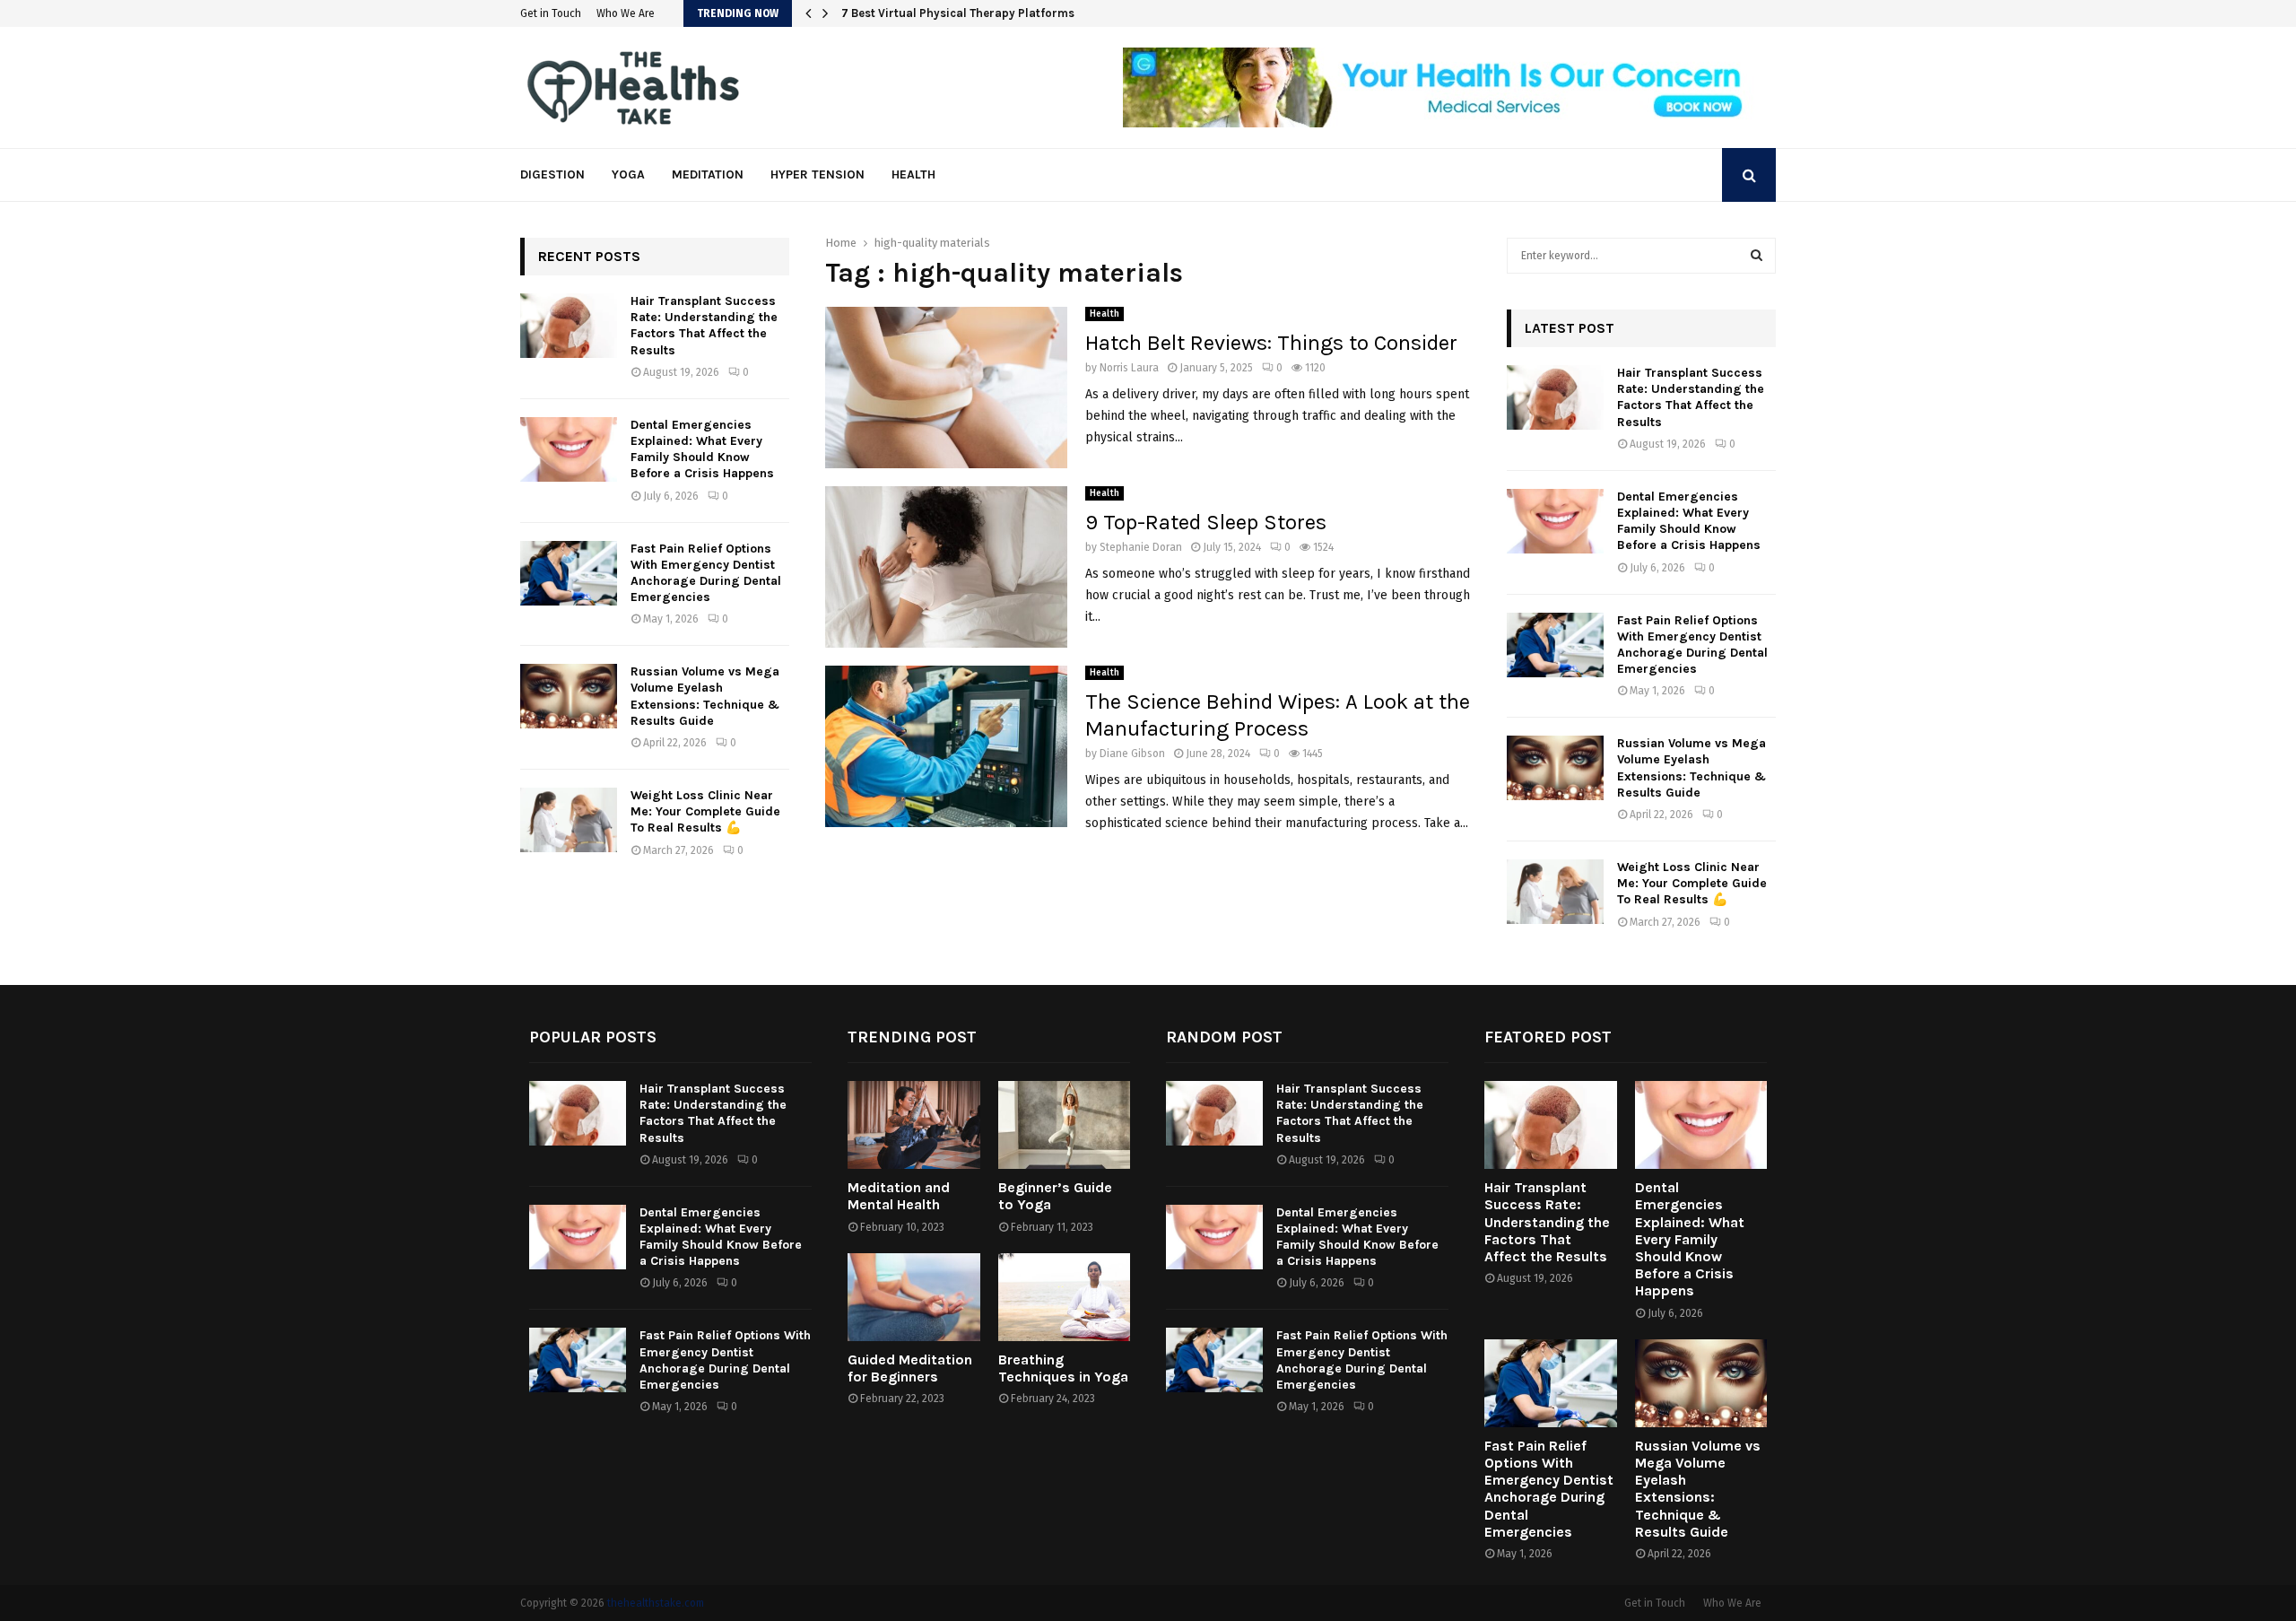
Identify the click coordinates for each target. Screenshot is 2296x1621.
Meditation (708, 174)
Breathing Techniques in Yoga (1063, 1368)
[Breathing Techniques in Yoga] (1065, 1297)
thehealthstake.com (656, 1603)
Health (913, 174)
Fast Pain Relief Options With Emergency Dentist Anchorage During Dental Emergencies (706, 573)
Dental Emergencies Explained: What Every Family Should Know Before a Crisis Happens (702, 449)
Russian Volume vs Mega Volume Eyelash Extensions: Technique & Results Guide (705, 696)
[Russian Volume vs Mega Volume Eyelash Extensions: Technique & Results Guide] (569, 696)
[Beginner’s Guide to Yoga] (1065, 1125)
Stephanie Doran (1141, 547)
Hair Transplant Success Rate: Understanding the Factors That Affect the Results (704, 326)
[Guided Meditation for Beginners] (914, 1297)
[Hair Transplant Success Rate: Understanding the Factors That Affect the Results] (569, 326)
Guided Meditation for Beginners (910, 1368)
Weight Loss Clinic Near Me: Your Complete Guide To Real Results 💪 (705, 811)
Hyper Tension (818, 174)
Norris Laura (1129, 368)
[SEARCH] (1757, 256)
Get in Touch (551, 13)
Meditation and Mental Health (899, 1196)
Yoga (628, 174)
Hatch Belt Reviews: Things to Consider (1271, 343)
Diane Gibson (1132, 754)
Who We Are (626, 13)
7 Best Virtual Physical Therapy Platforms (970, 13)
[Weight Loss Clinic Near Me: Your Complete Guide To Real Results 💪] (569, 820)
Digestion (552, 174)
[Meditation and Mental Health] (914, 1125)
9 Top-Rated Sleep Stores (1206, 522)
